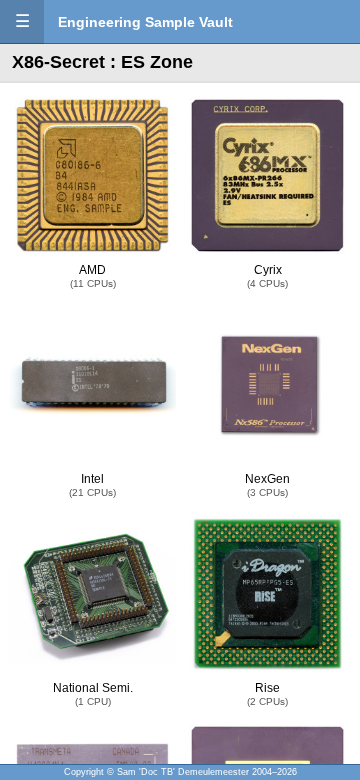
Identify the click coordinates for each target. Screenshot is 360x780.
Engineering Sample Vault (145, 22)
